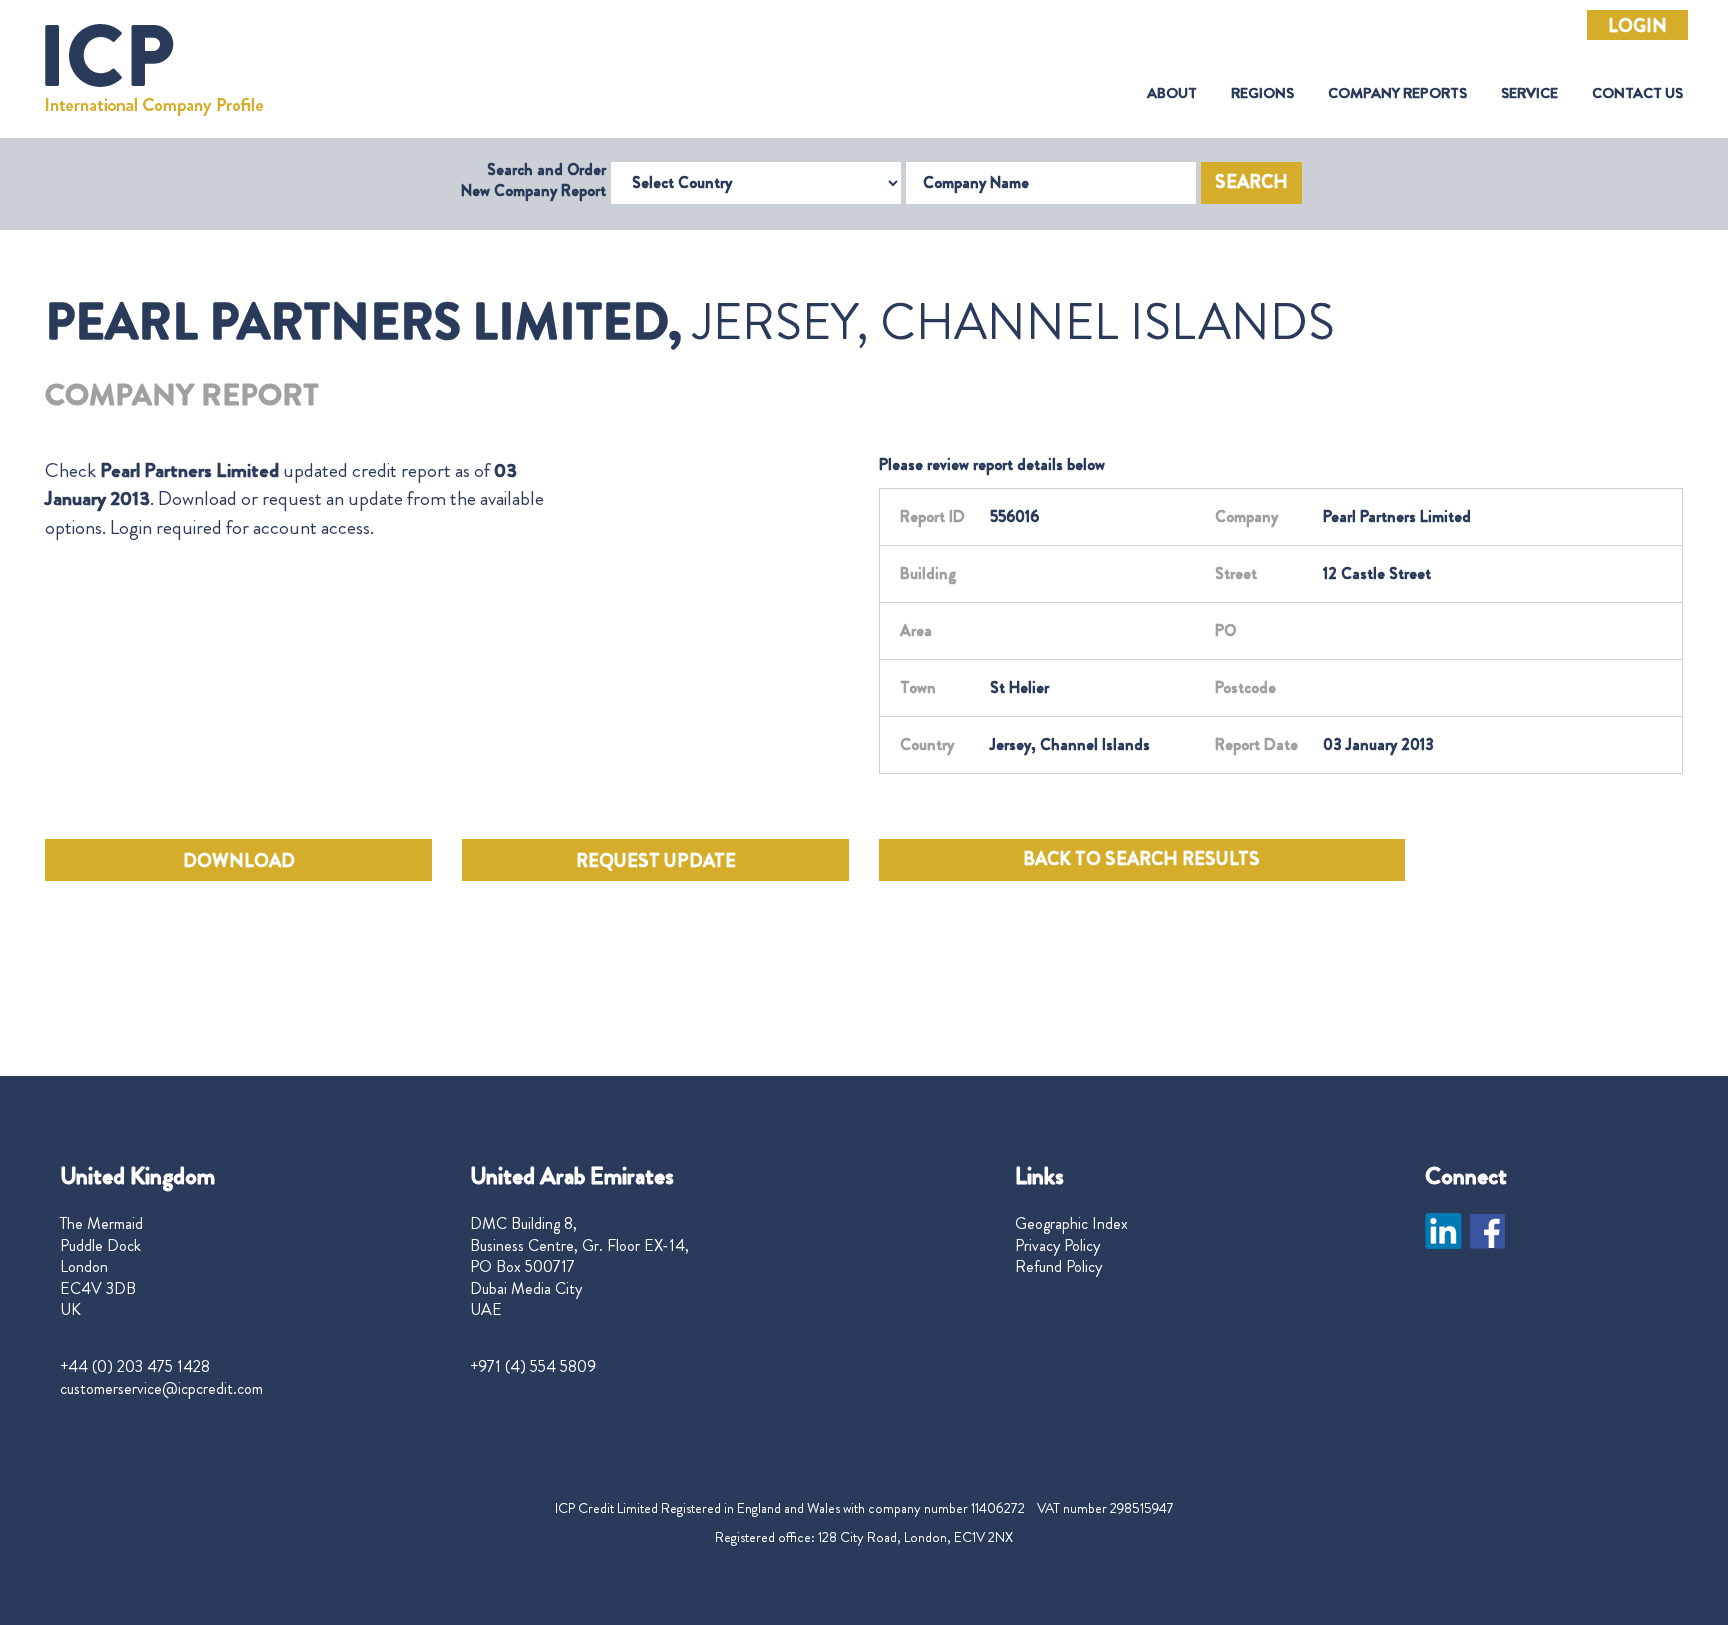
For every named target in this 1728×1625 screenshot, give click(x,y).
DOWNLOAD (239, 861)
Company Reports (1397, 93)
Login (1637, 26)
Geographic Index (1071, 1224)
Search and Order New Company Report (533, 180)
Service (1529, 93)
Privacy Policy (1057, 1246)
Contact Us (1637, 93)
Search (1251, 182)
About (1172, 93)
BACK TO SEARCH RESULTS (1141, 859)
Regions (1262, 93)
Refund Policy (1058, 1267)
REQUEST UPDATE (656, 861)
